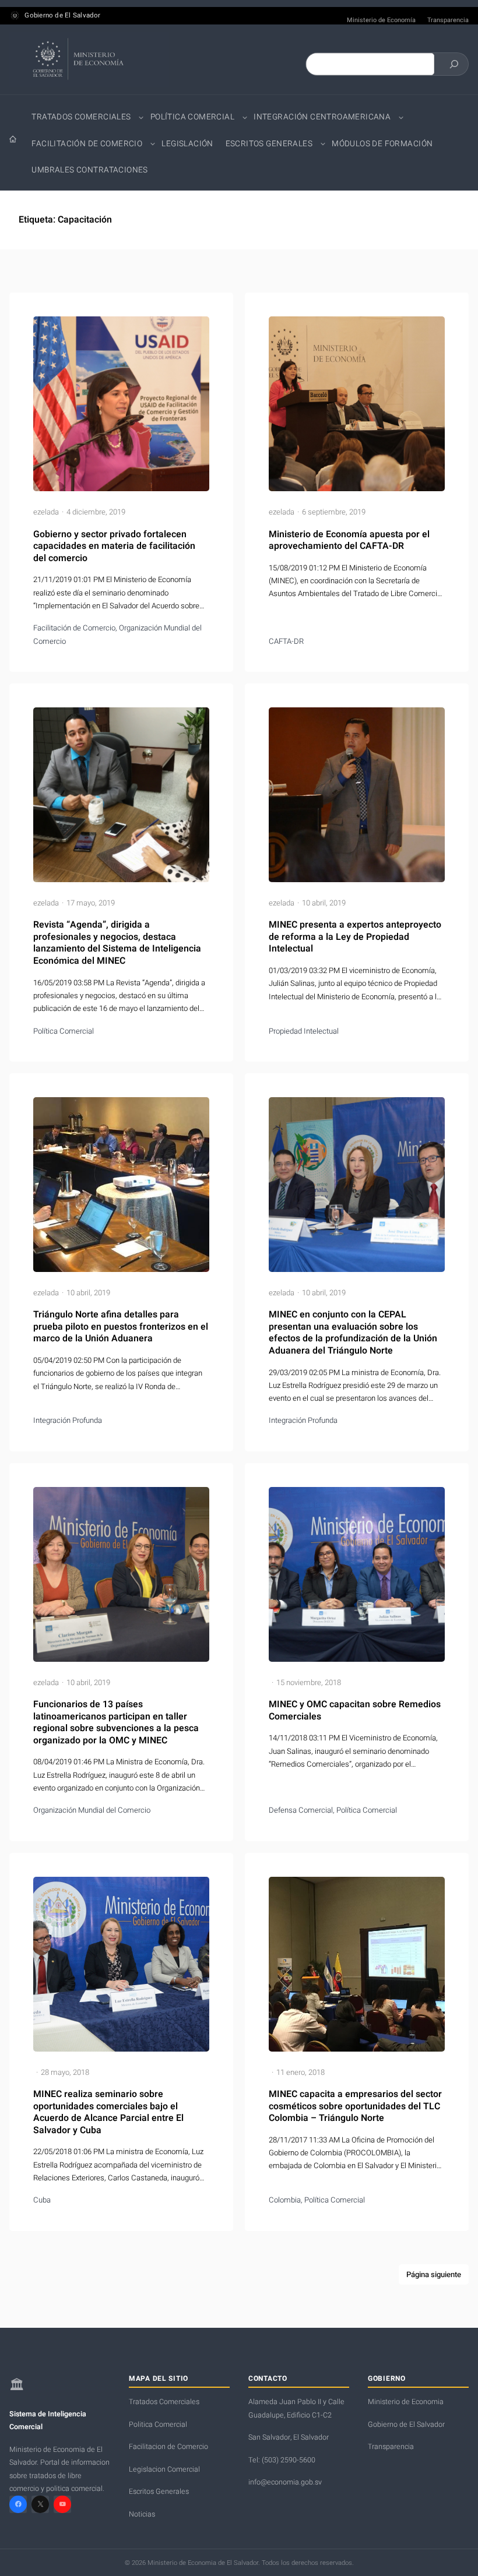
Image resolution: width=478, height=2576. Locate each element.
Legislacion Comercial (164, 2469)
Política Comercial (192, 117)
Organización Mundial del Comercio (92, 1810)
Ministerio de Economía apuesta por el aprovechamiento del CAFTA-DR (349, 540)
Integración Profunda (68, 1421)
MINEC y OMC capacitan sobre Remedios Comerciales (355, 1710)
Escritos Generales (269, 144)
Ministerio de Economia (406, 2402)
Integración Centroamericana (322, 117)
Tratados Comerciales (81, 117)
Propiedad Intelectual (304, 1031)
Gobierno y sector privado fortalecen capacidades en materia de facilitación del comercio (114, 547)
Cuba (42, 2200)
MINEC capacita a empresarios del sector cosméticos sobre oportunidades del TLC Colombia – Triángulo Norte (355, 2106)
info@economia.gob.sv (285, 2482)
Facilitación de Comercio (87, 144)
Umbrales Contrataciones (89, 170)
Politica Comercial (158, 2425)
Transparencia (448, 20)
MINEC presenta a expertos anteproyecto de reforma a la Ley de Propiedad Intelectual (355, 937)
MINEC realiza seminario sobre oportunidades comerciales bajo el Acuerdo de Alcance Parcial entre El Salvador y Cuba (108, 2112)
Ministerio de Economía (381, 20)
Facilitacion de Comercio (168, 2447)
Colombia (285, 2200)
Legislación (187, 144)
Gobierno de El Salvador (62, 16)
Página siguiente (434, 2275)
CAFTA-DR (286, 642)
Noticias (142, 2514)
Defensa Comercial (301, 1810)
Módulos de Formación (382, 144)
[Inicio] (13, 139)
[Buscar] (454, 64)
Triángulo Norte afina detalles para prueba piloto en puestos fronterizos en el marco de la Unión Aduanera (121, 1327)
